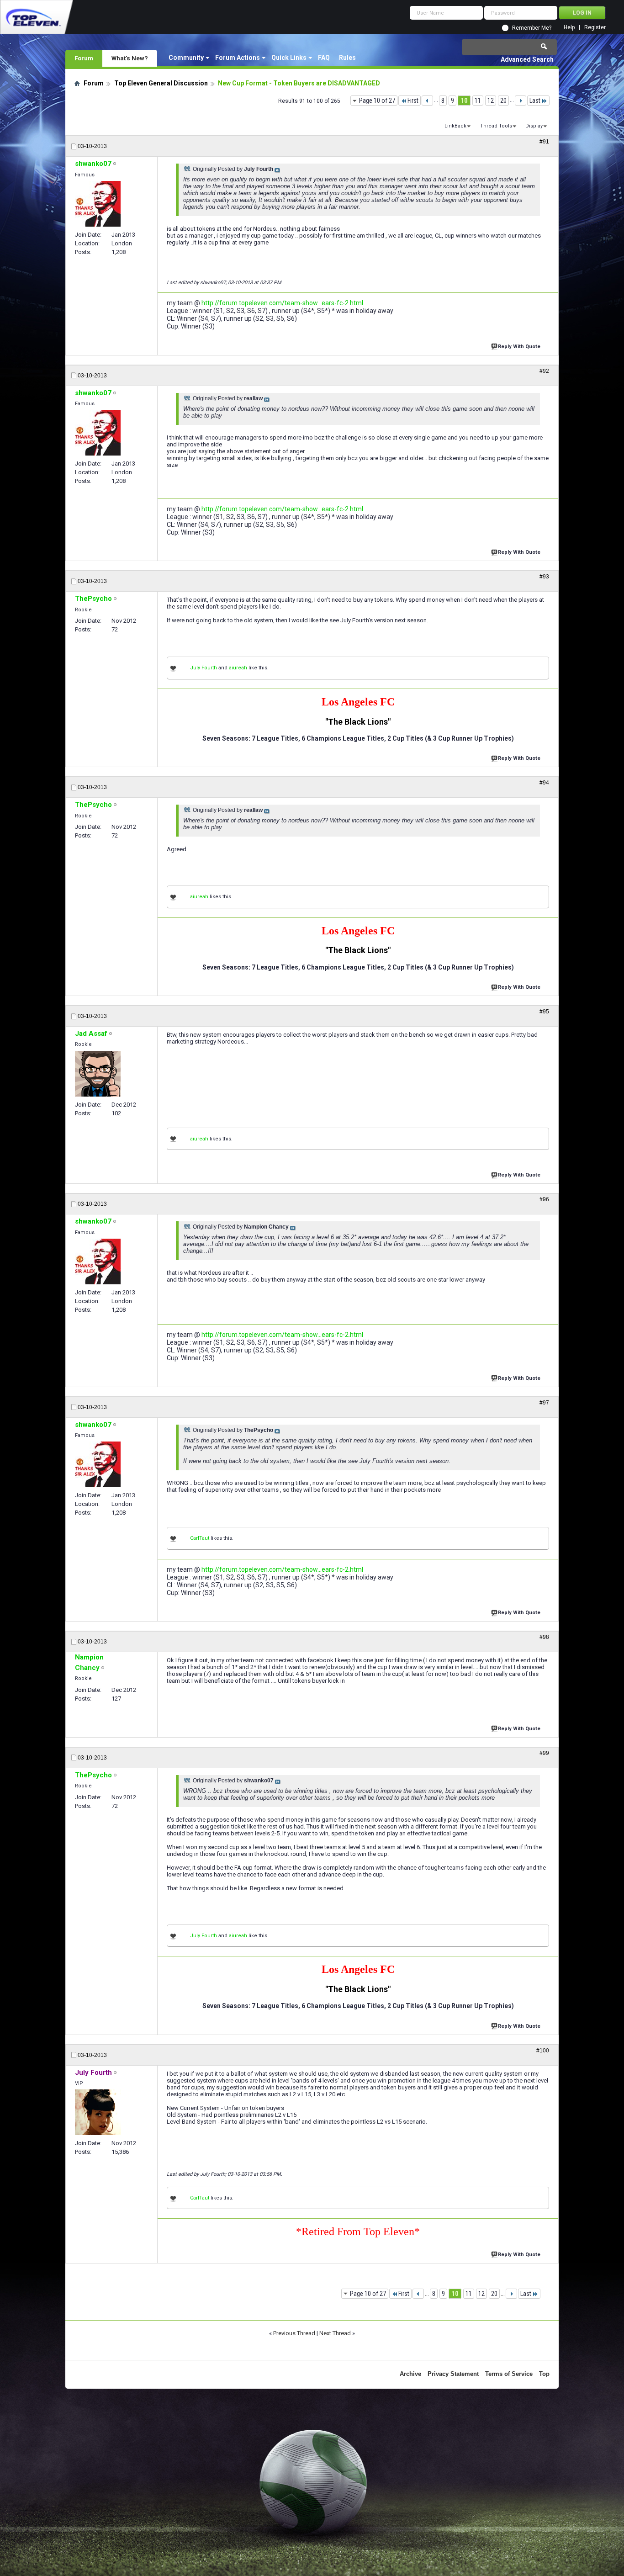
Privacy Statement (453, 2374)
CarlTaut (200, 1538)
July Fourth (204, 668)
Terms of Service (509, 2374)
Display (534, 126)
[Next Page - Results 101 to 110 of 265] (521, 101)
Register (595, 28)
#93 (544, 577)
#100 (543, 2051)
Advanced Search (527, 59)
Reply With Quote (519, 347)
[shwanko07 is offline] (98, 204)
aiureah (238, 668)
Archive (410, 2374)
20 (503, 101)
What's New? (130, 58)
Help (569, 28)
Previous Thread (294, 2333)
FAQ (324, 58)
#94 (544, 783)
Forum (84, 58)
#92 (544, 371)
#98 (544, 1637)
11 (478, 101)
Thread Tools (496, 126)
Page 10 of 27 (377, 101)
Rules (347, 58)
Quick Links (289, 58)
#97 (544, 1403)
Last (535, 101)
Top (544, 2374)
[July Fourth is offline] (98, 2112)
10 (464, 101)
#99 (544, 1753)
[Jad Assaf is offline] (98, 1074)
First (413, 101)
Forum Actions (238, 58)
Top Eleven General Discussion (161, 83)
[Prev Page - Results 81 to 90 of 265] (427, 101)
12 (491, 101)
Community (186, 58)
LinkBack (455, 126)
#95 (544, 1012)
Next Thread (335, 2333)
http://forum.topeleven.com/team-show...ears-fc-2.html (282, 303)
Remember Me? (532, 28)
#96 (544, 1199)
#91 (544, 142)
